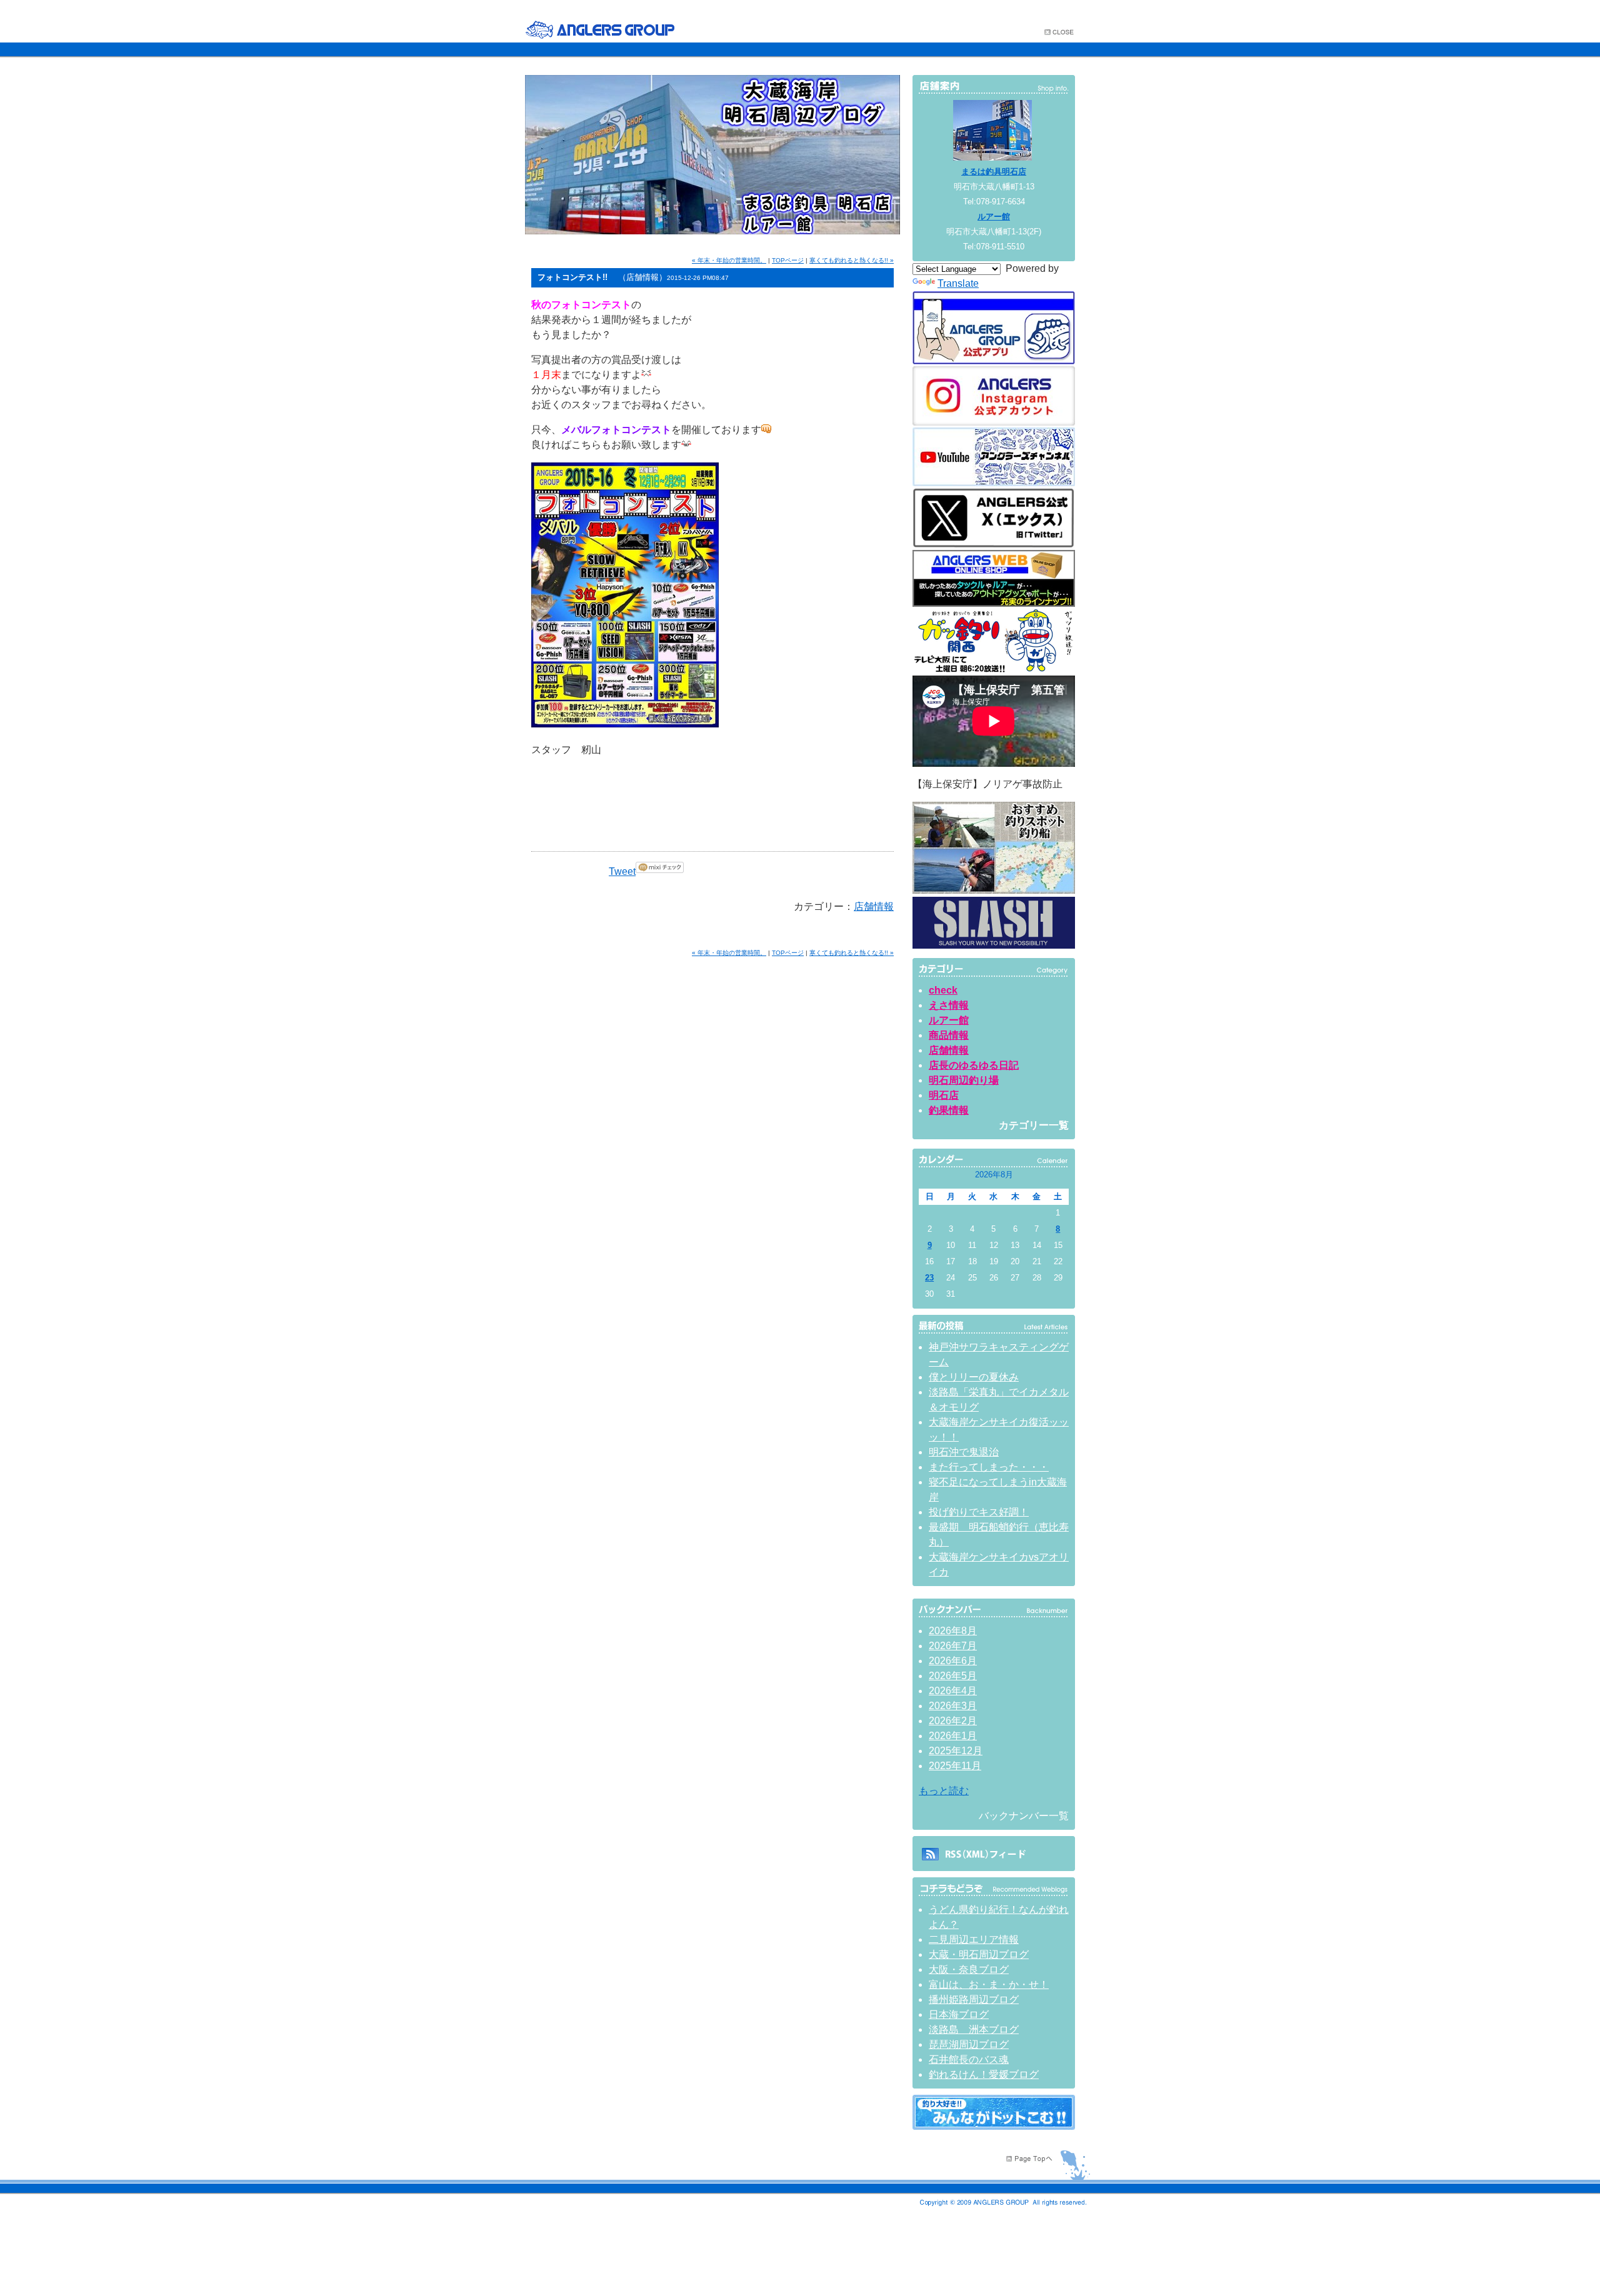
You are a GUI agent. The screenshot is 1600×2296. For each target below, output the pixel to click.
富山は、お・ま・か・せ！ (989, 1984)
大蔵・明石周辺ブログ (979, 1954)
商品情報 (949, 1035)
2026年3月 (953, 1706)
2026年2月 (953, 1721)
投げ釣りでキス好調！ (979, 1512)
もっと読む (944, 1791)
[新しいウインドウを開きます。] (994, 2126)
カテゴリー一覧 (1034, 1125)
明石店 (944, 1095)
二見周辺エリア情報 (974, 1939)
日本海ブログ (959, 2014)
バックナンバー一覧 (1024, 1816)
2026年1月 (953, 1736)
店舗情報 (874, 906)
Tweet (622, 871)
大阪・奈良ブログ (969, 1969)
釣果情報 (949, 1110)
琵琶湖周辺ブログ (969, 2044)
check (943, 990)
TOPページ (788, 260)
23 (929, 1278)
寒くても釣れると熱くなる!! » (852, 260)
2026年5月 (953, 1676)
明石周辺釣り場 (964, 1080)
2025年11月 (955, 1766)
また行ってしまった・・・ (989, 1467)
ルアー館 (994, 217)
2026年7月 (953, 1646)
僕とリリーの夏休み (974, 1377)
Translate (958, 283)
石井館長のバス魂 (969, 2059)
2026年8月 (953, 1631)
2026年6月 (953, 1661)
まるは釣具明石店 (994, 172)
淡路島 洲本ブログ (974, 2029)
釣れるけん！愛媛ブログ (984, 2074)
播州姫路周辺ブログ (974, 1999)
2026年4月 (953, 1691)
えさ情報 (949, 1005)
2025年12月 (956, 1751)
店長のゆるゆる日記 (974, 1065)
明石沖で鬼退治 (964, 1452)
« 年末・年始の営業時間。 (729, 260)
